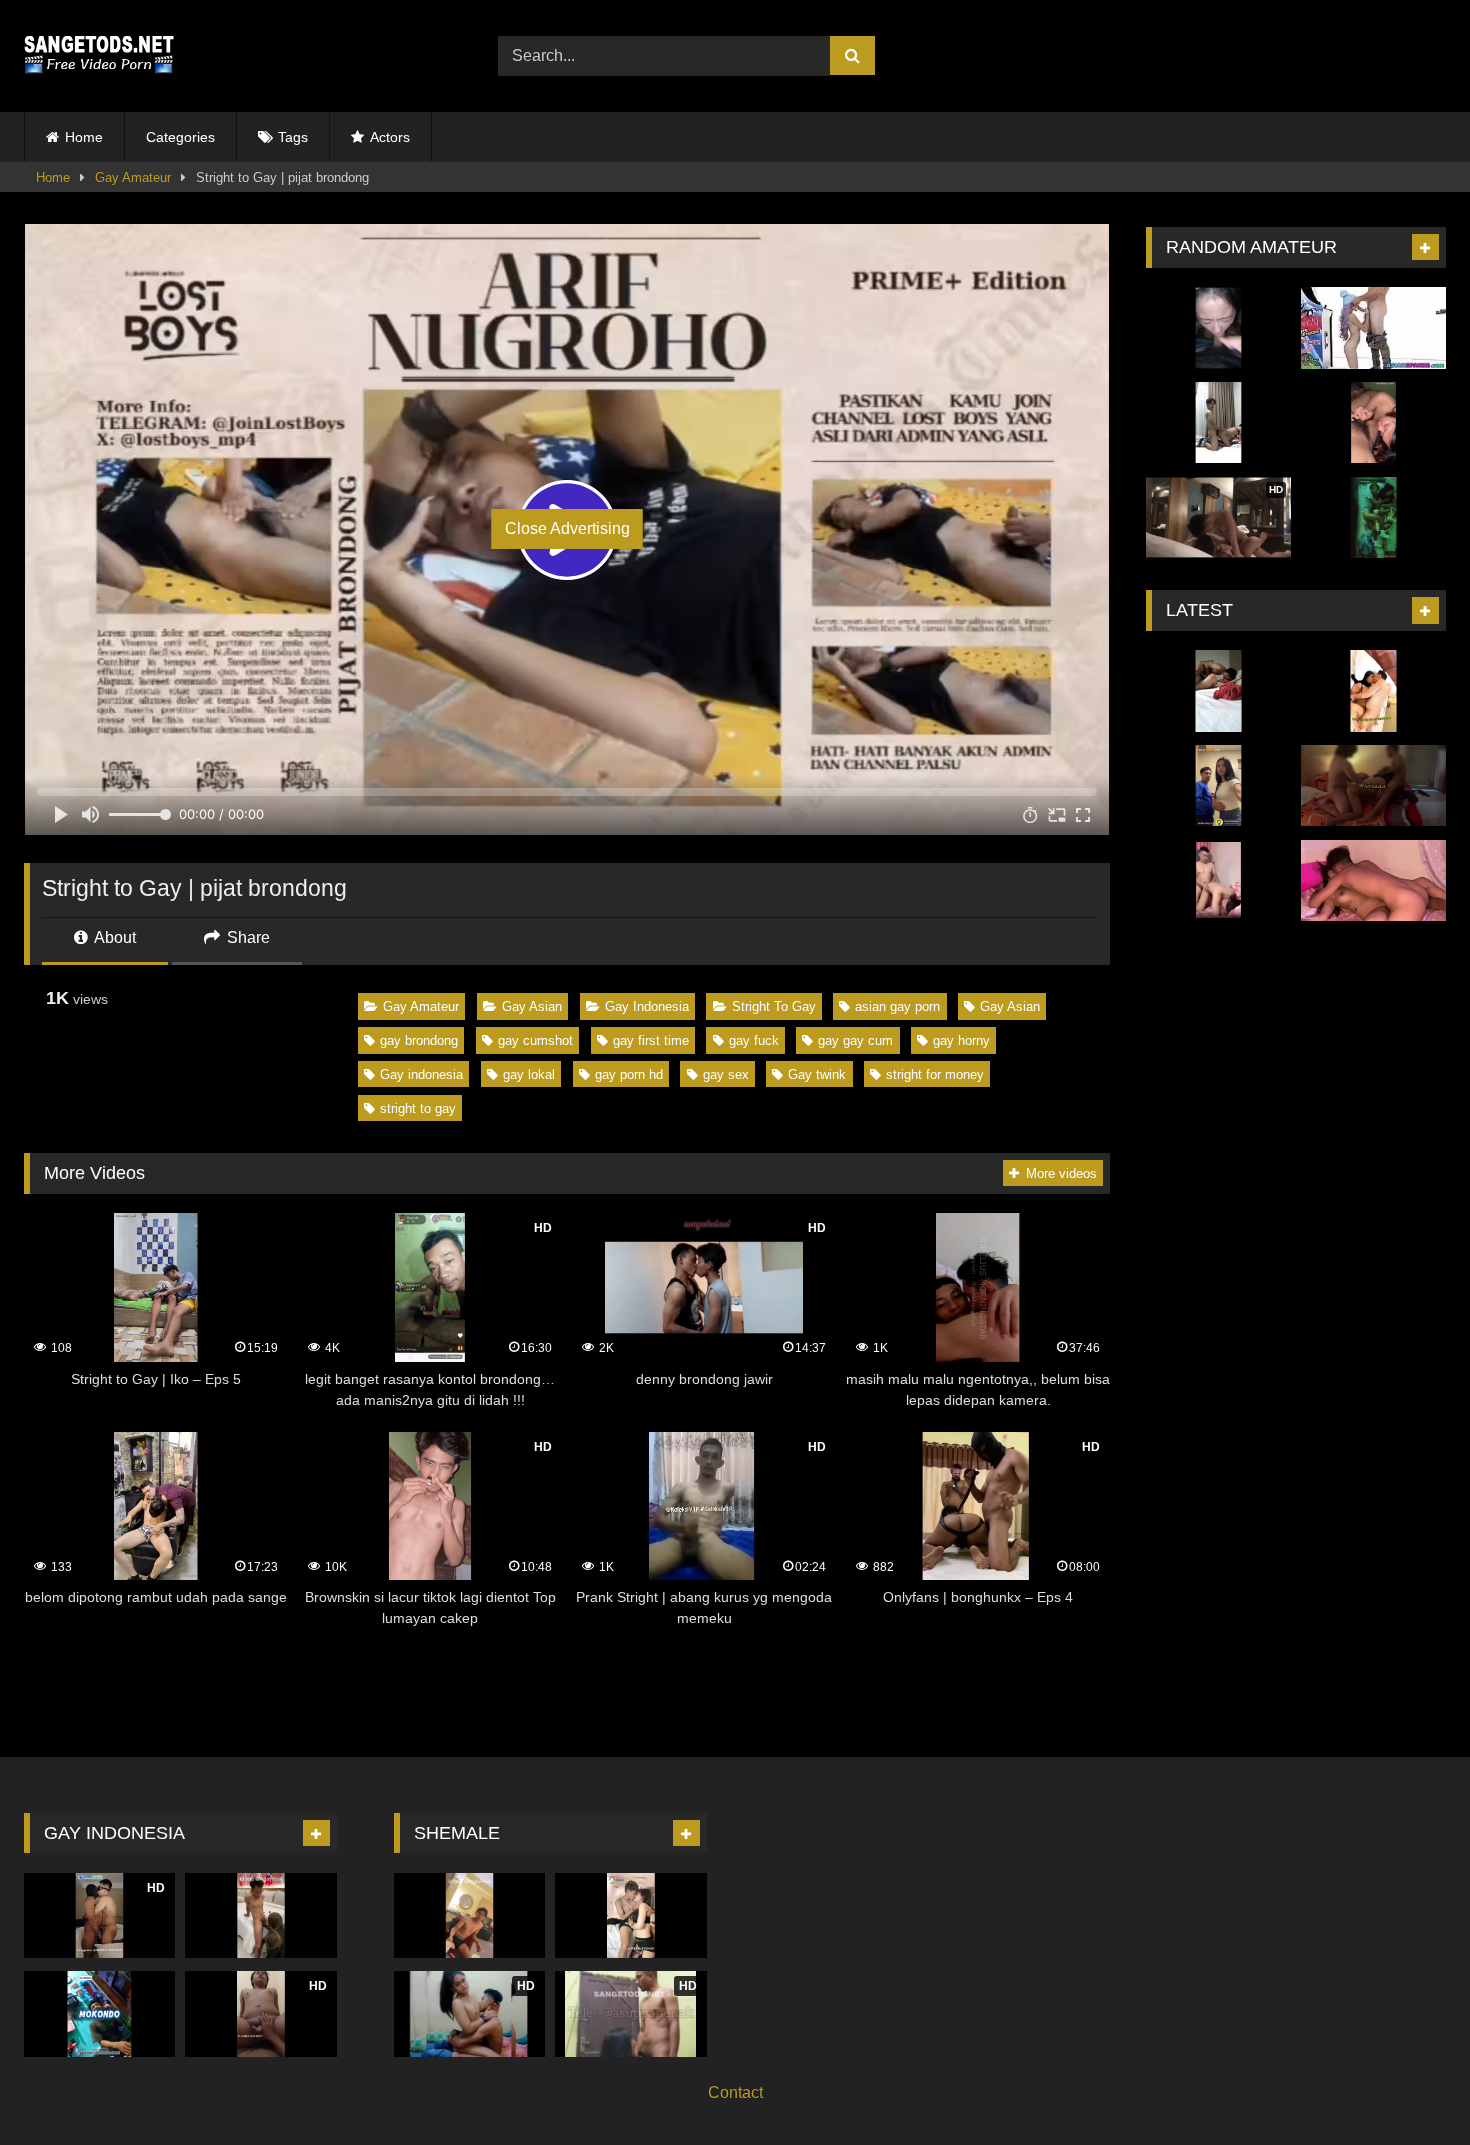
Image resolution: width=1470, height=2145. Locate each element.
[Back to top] (1408, 2085)
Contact (735, 2092)
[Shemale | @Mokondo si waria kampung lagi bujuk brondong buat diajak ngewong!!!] (99, 2013)
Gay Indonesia (647, 1006)
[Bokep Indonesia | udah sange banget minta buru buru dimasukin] (1218, 691)
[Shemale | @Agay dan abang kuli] (469, 1915)
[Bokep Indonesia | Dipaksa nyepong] (1218, 328)
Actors (390, 137)
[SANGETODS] (99, 56)
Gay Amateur (133, 177)
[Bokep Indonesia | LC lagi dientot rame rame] (1373, 881)
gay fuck (754, 1040)
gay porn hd (629, 1074)
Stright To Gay (774, 1006)
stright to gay (418, 1108)
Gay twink (817, 1074)
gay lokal (529, 1074)
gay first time (651, 1040)
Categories (180, 137)
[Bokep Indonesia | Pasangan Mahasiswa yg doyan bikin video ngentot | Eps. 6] (1218, 423)
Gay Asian (532, 1006)
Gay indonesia (421, 1074)
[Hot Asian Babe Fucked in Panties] (1373, 328)
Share (246, 937)
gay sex (726, 1074)
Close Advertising (567, 528)
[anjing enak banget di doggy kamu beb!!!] (1218, 881)
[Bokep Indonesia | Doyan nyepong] (1373, 423)
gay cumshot (535, 1040)
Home (84, 137)
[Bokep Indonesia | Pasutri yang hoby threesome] (1373, 786)
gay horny (961, 1040)
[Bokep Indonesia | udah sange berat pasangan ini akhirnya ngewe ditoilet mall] (1218, 786)
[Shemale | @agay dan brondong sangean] (260, 1915)
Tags (293, 137)
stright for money (935, 1074)
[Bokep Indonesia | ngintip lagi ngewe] (1373, 518)
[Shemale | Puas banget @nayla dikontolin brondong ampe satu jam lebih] (630, 1915)
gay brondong (419, 1040)
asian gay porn (897, 1006)
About (113, 937)
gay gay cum (855, 1040)
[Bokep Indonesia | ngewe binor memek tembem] (1373, 691)
